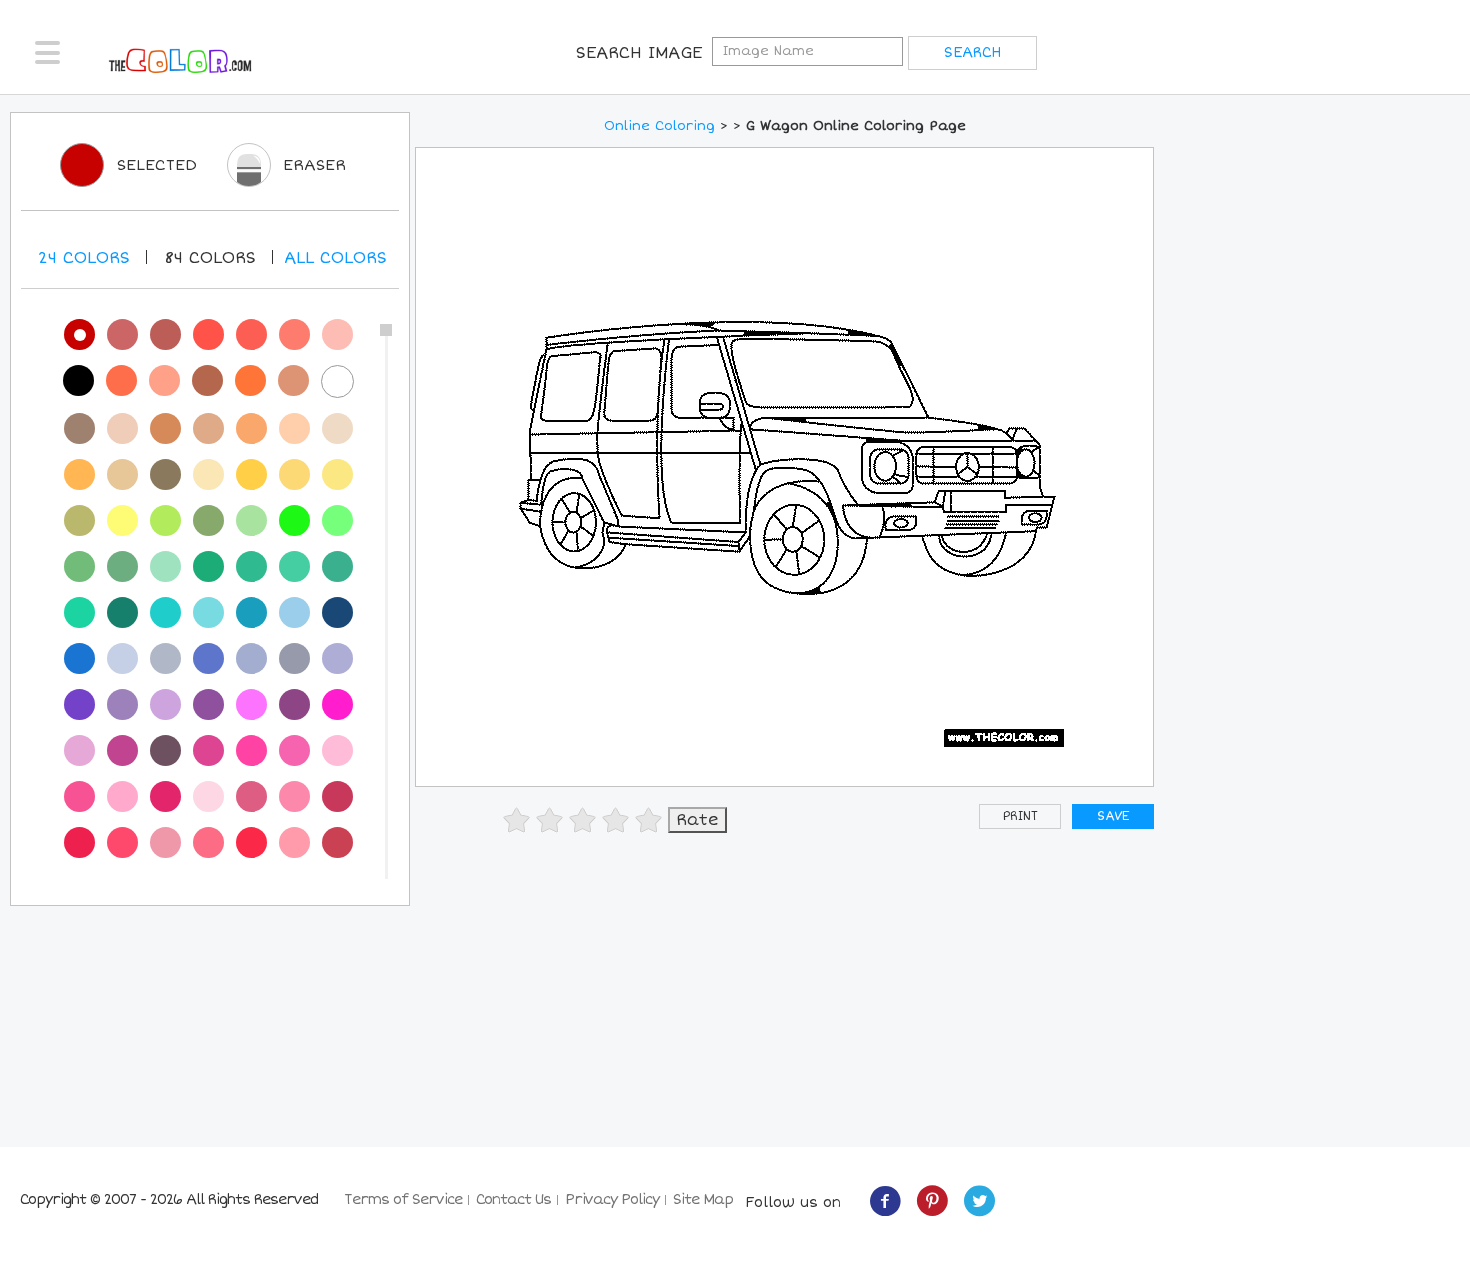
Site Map (703, 1199)
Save (1113, 816)
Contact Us (513, 1199)
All (335, 258)
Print (1020, 816)
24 (84, 258)
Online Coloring (659, 126)
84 (210, 258)
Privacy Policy (612, 1199)
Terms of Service (403, 1199)
